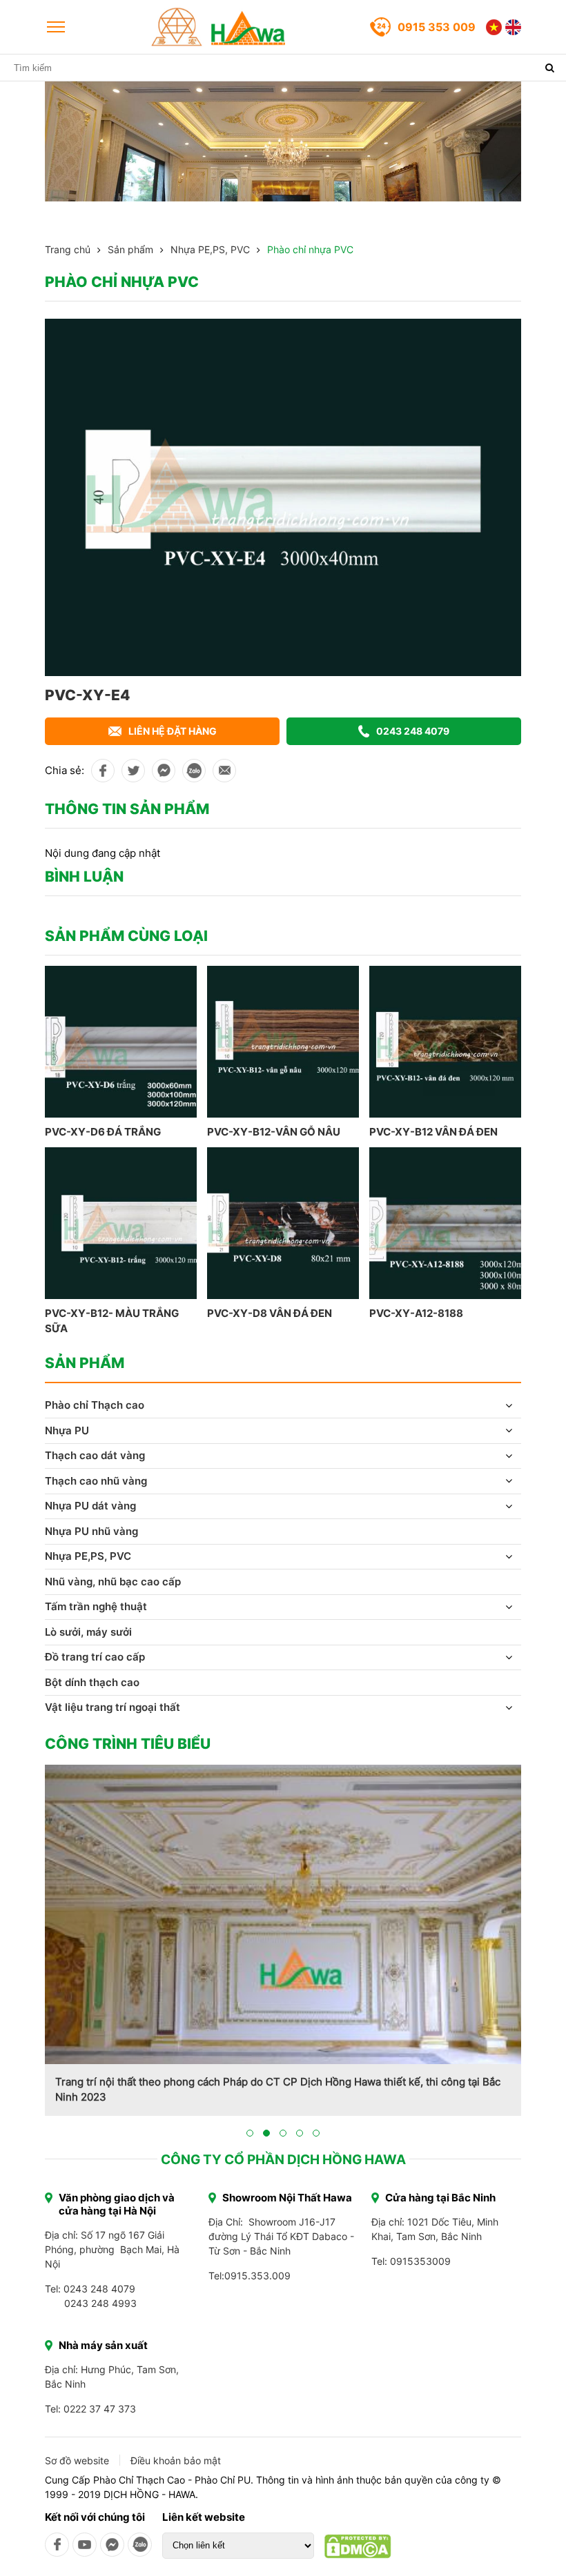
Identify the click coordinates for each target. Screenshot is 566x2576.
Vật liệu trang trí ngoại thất (113, 1707)
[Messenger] (112, 2545)
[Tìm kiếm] (549, 68)
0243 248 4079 (413, 731)
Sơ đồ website (77, 2460)
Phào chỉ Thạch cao (95, 1405)
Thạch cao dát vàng (95, 1455)
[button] (250, 2133)
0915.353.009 (257, 2276)
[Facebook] (57, 2545)
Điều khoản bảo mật (176, 2460)
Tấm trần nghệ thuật (96, 1606)
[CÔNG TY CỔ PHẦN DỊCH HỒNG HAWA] (219, 27)
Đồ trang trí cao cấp (95, 1657)
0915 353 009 (437, 27)
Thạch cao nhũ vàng (96, 1481)
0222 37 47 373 (100, 2409)
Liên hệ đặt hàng (173, 731)
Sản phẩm (130, 249)
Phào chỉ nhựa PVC (310, 249)
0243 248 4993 (100, 2303)
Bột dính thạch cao (92, 1682)
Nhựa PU (67, 1430)
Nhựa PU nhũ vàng (91, 1531)
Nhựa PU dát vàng (90, 1506)
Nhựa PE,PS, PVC (210, 249)
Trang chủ (68, 249)
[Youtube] (85, 2545)
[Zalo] (140, 2545)
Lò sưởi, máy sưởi (88, 1632)
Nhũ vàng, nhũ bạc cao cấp (113, 1582)
